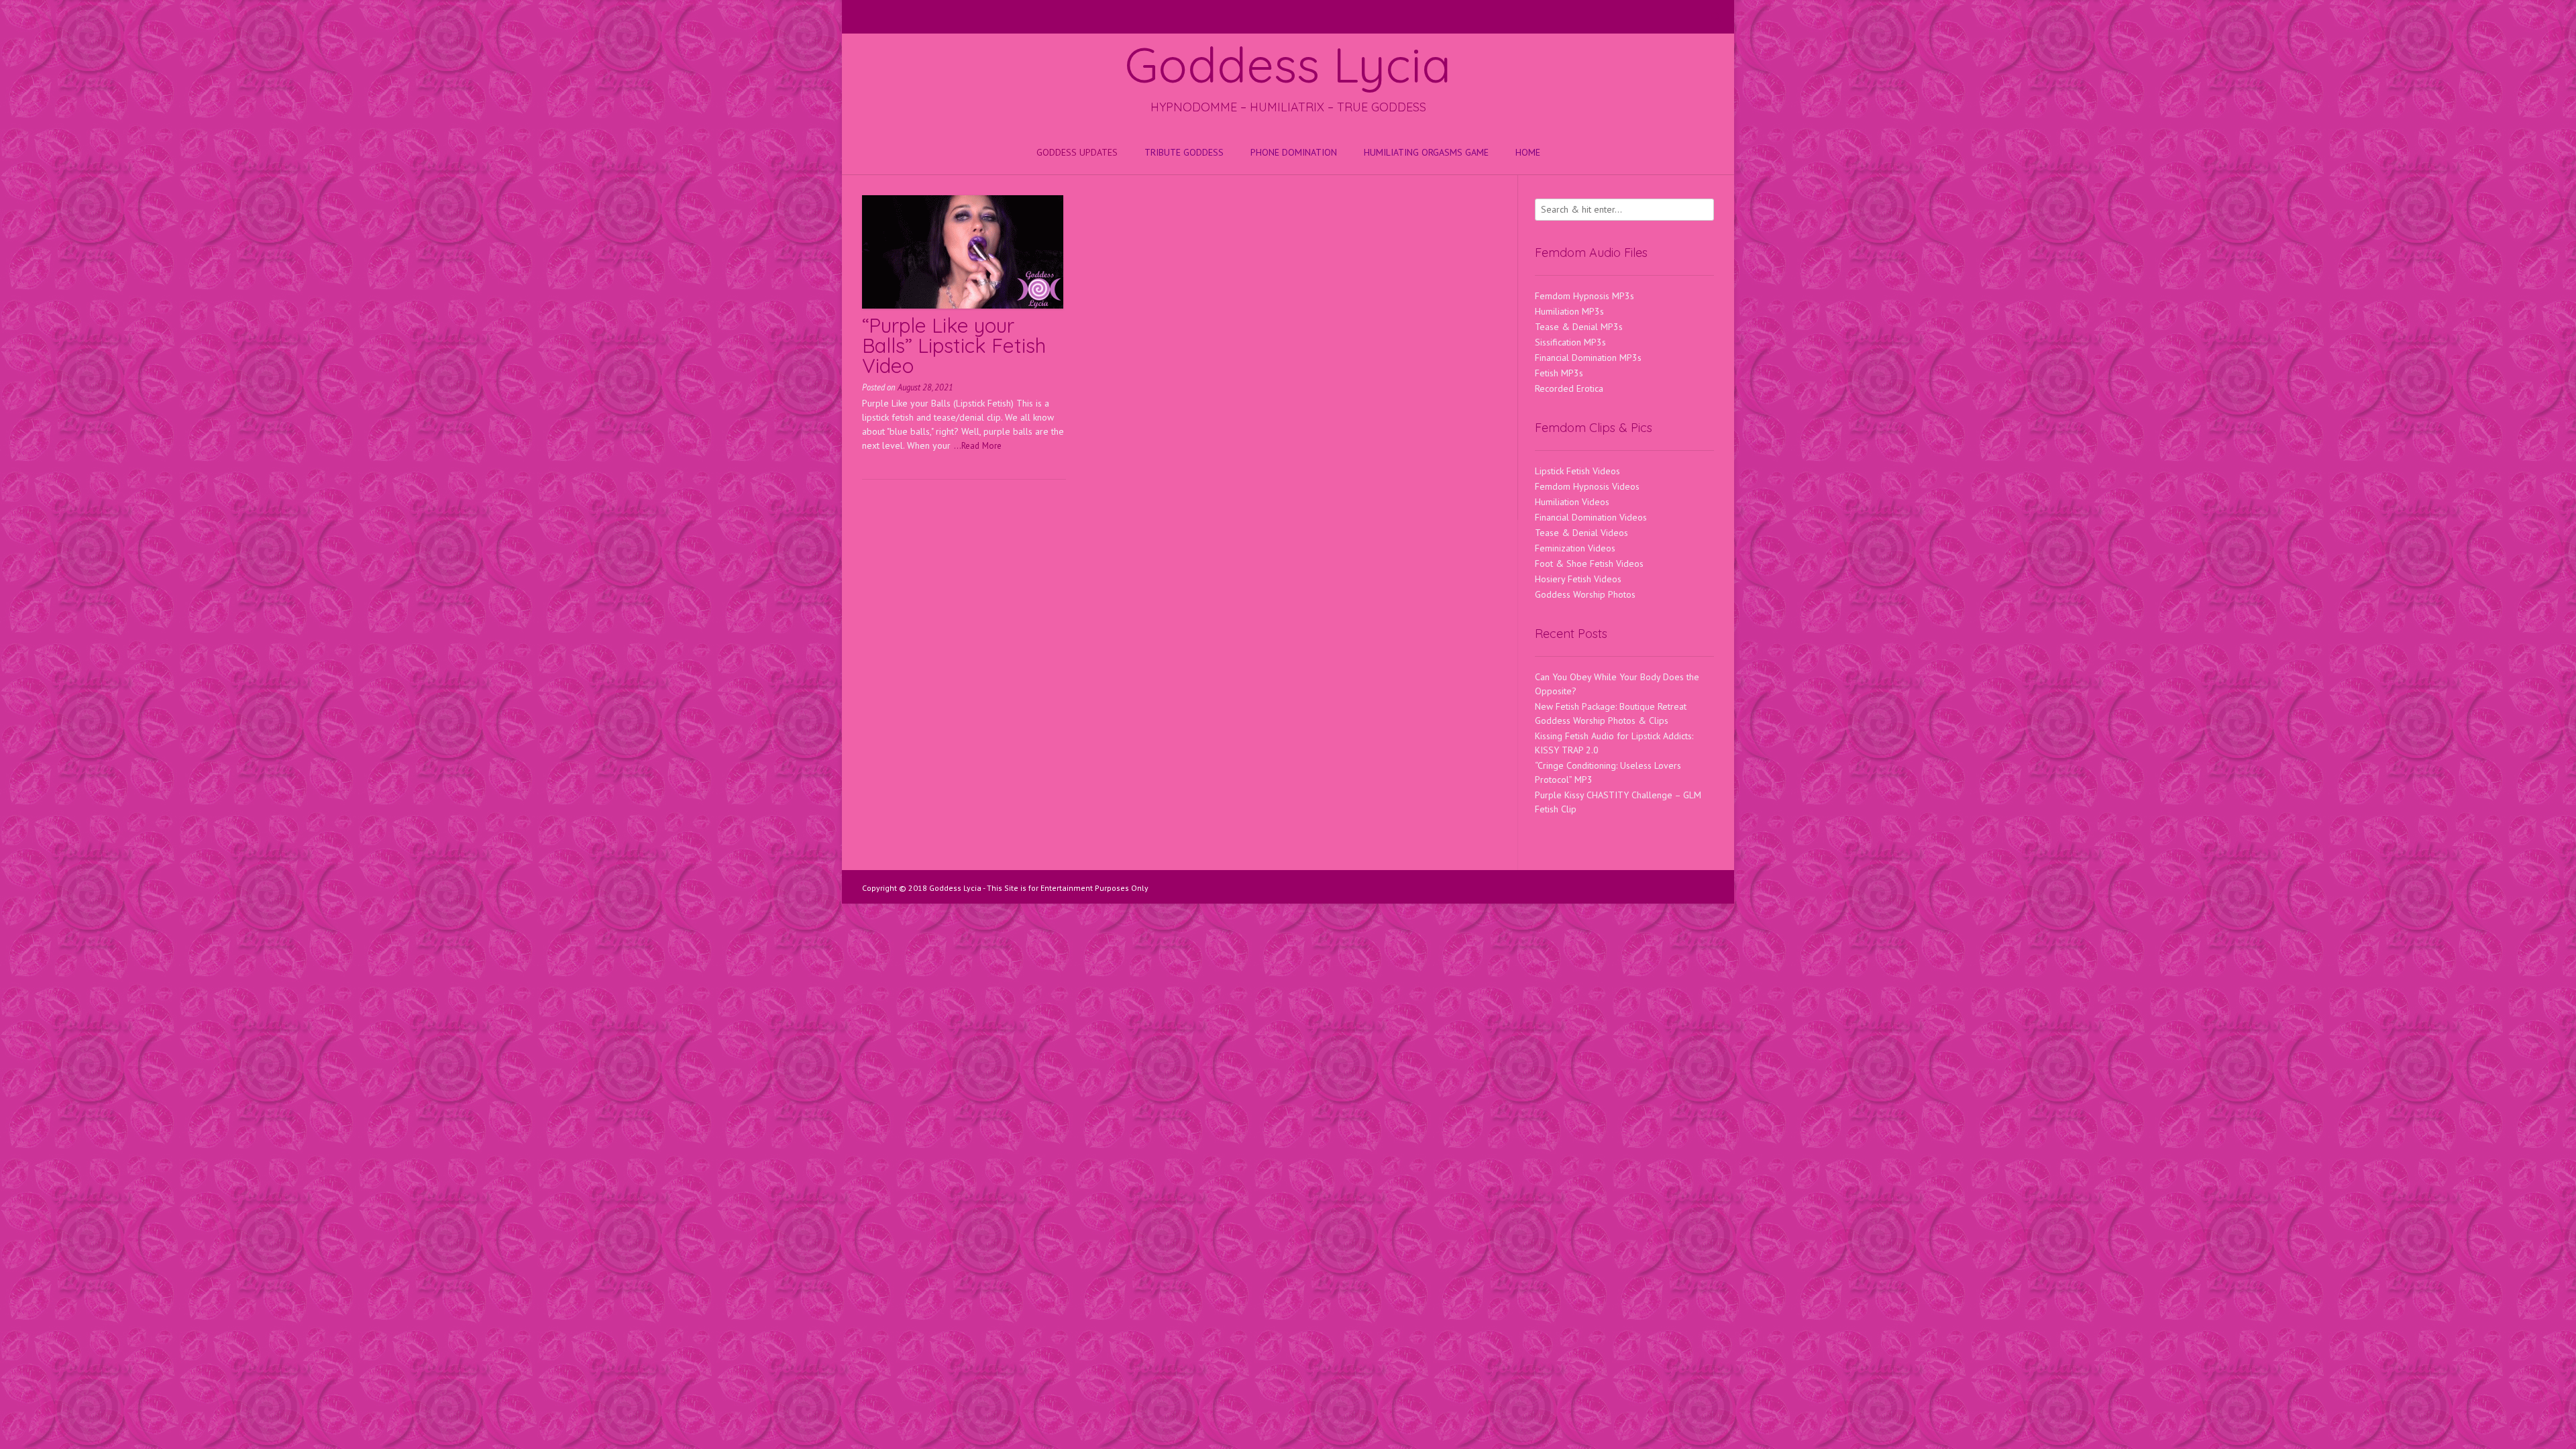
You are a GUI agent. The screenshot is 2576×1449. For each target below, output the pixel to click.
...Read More (978, 445)
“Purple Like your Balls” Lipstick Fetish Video (954, 345)
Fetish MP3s (1559, 373)
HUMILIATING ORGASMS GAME (1426, 152)
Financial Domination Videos (1591, 517)
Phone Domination (1294, 152)
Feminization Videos (1575, 548)
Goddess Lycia (1288, 64)
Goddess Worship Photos (1585, 594)
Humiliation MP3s (1569, 311)
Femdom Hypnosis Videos (1587, 486)
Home (1528, 152)
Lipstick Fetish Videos (1577, 471)
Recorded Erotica (1569, 388)
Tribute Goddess (1184, 152)
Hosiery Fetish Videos (1578, 579)
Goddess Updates (1077, 152)
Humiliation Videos (1572, 502)
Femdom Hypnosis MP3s (1585, 296)
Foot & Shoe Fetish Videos (1589, 563)
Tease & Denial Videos (1581, 533)
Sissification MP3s (1570, 342)
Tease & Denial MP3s (1579, 327)
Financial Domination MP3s (1588, 358)
